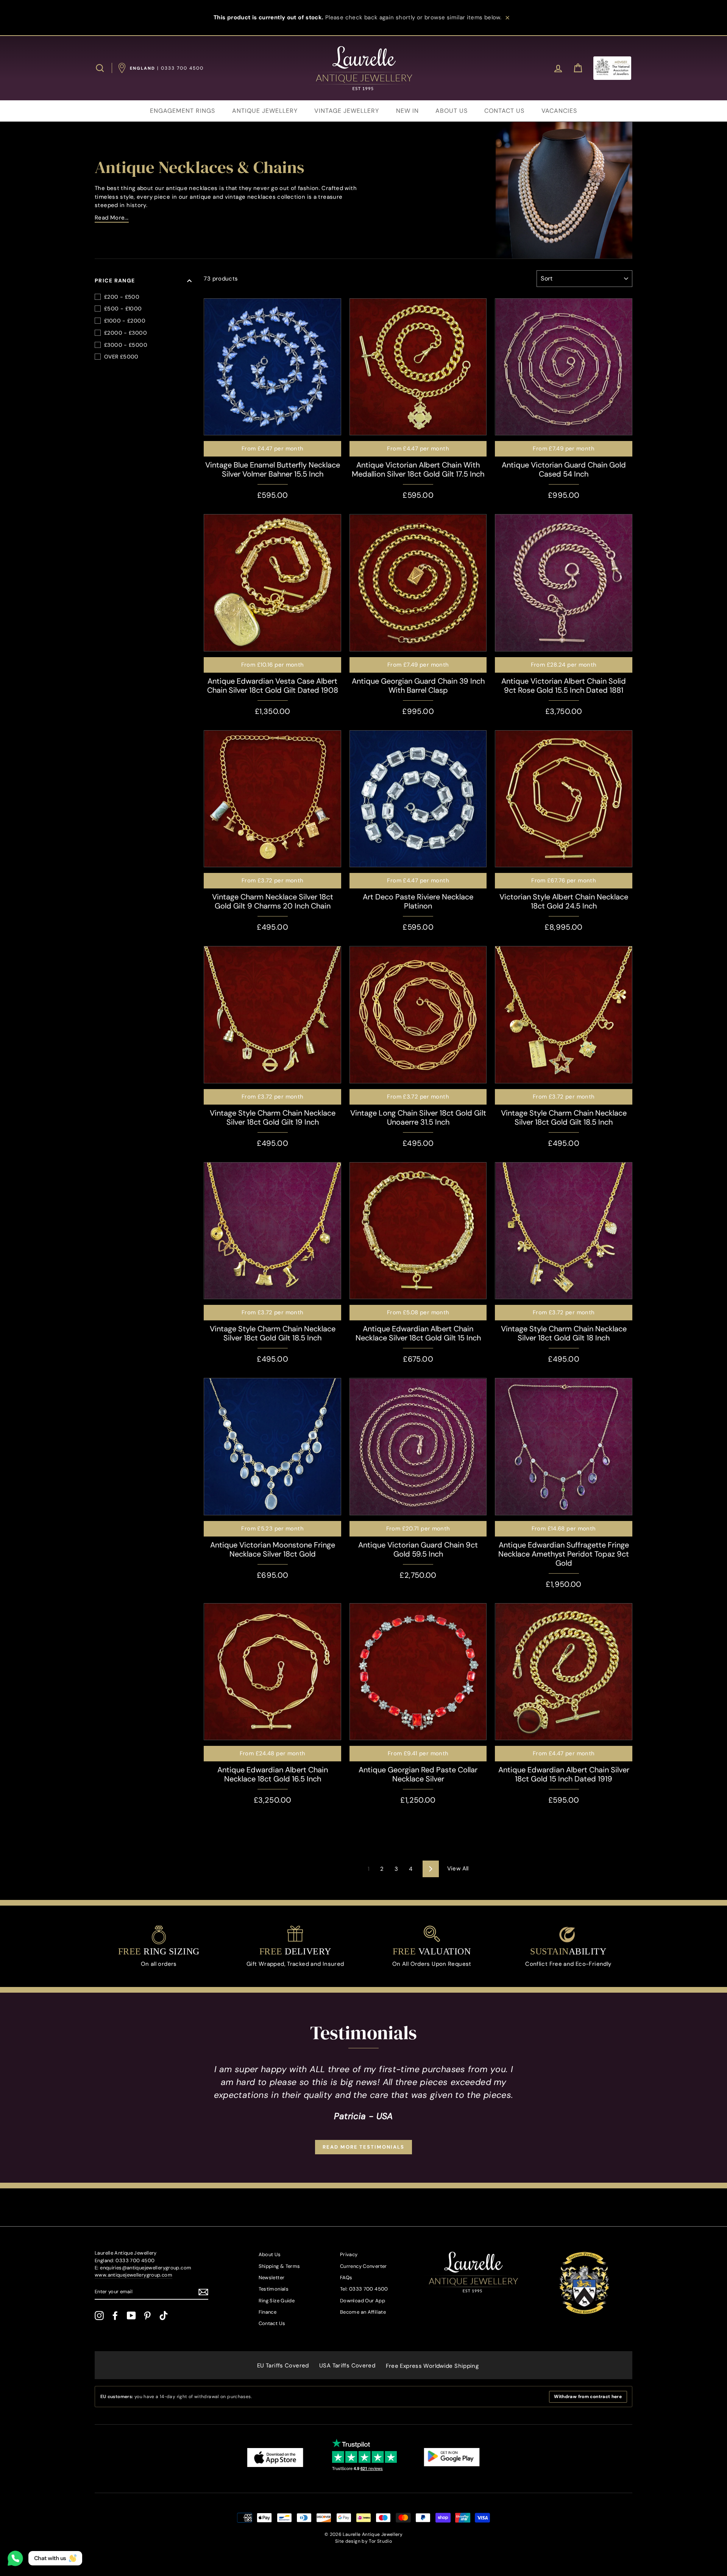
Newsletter (272, 2278)
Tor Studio (380, 2541)
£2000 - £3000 (126, 333)
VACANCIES (559, 111)
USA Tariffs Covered (347, 2366)
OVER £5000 (121, 357)
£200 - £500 (122, 297)
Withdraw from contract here (588, 2397)
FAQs (346, 2278)
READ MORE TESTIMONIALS (363, 2147)
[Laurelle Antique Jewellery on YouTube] (131, 2316)
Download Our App (363, 2301)
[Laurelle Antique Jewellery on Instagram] (99, 2316)
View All (458, 1868)
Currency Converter (363, 2266)
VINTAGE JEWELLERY (347, 111)
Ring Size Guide (277, 2301)
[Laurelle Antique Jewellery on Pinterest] (147, 2316)
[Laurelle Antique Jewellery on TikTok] (164, 2316)
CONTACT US (504, 111)
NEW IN (407, 111)
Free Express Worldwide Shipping (432, 2366)
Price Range (115, 281)
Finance (268, 2312)
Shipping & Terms (279, 2266)
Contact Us (272, 2323)
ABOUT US (452, 111)
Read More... (112, 218)
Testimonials (274, 2289)
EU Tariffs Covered (283, 2366)
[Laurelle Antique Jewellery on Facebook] (115, 2316)
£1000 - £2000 (125, 321)
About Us (270, 2254)
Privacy (349, 2254)
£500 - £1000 (123, 309)
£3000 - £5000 (126, 345)
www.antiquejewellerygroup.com (133, 2275)
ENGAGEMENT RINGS (183, 111)
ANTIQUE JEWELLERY (265, 111)
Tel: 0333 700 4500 (364, 2289)
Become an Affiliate (363, 2312)
